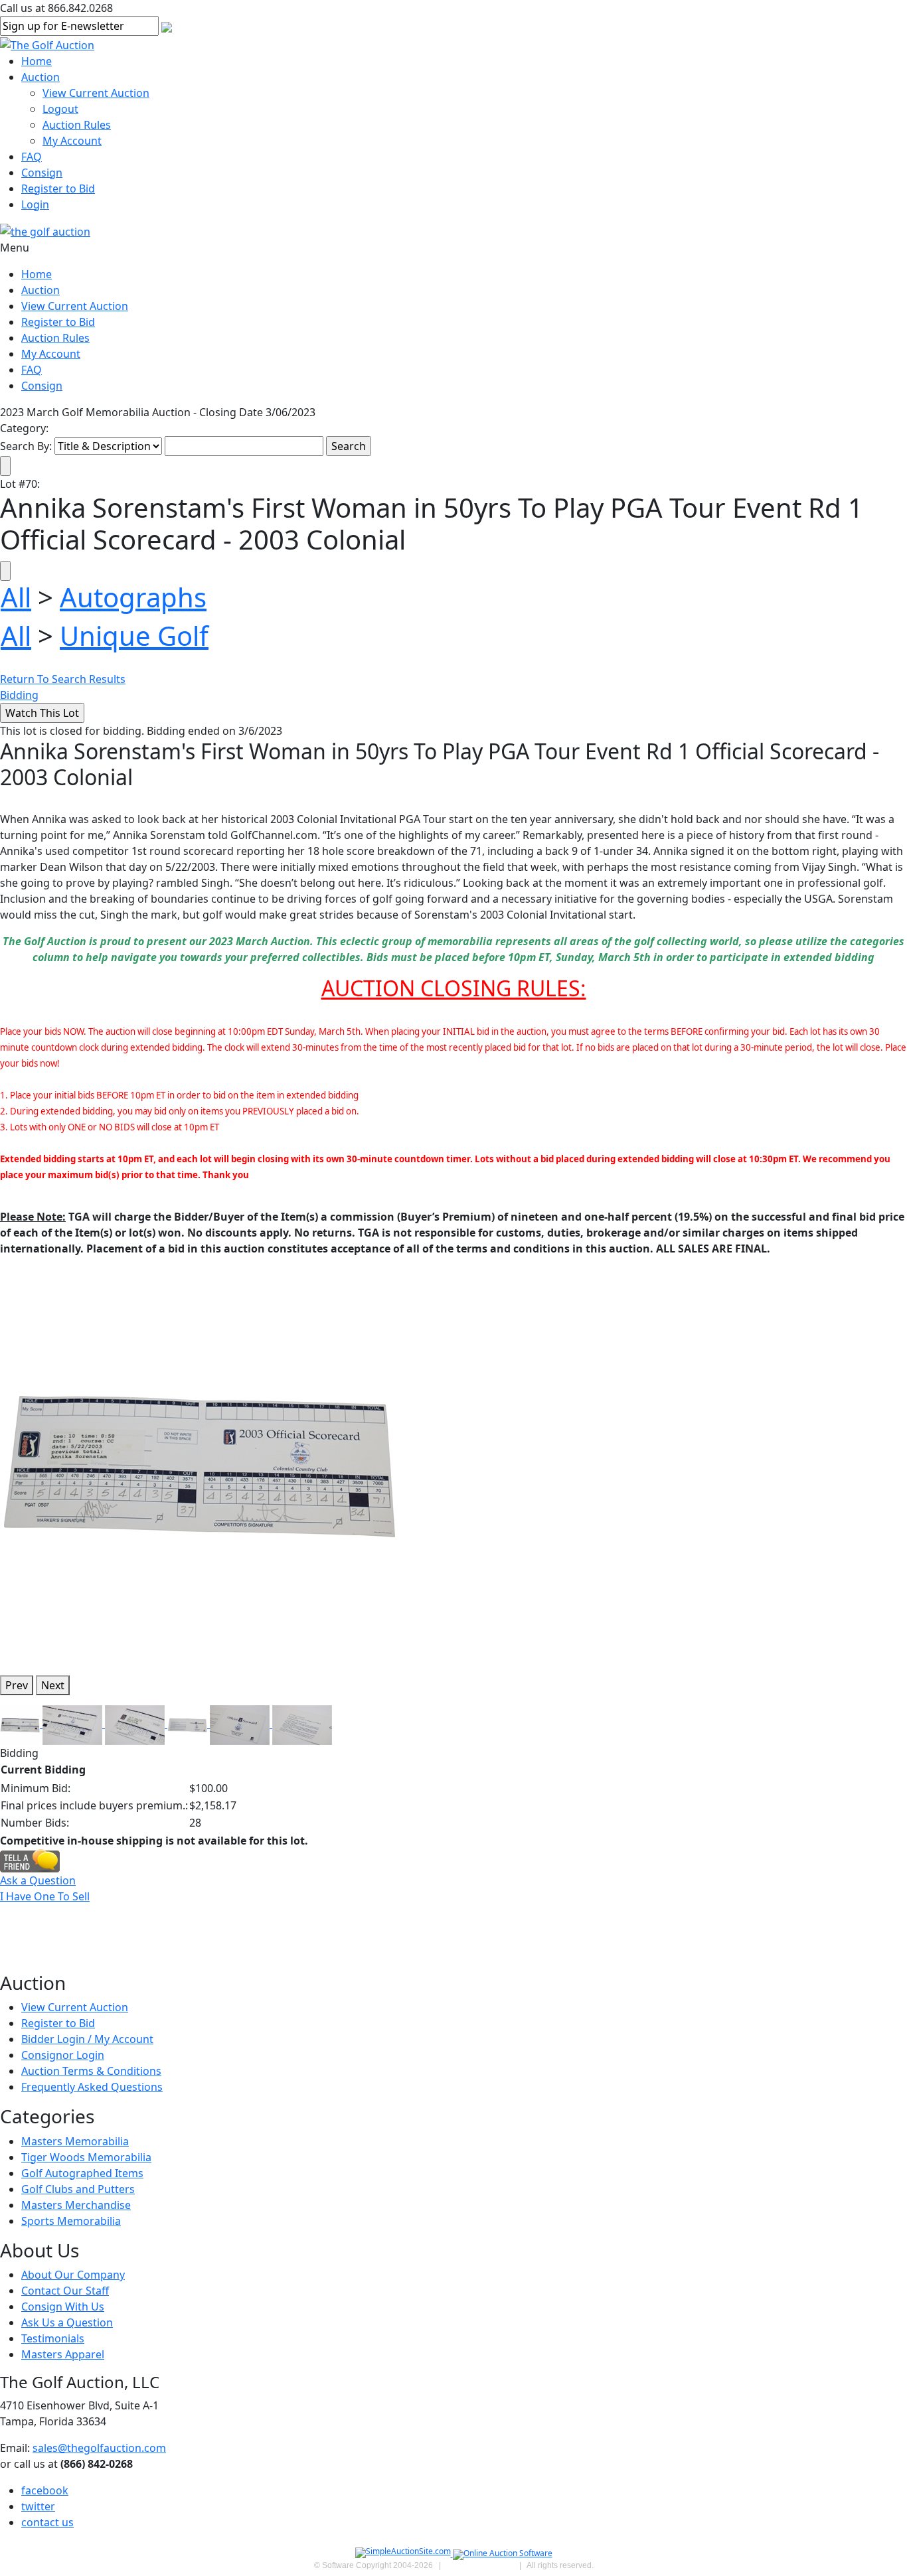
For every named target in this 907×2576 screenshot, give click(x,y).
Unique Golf (134, 636)
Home (37, 61)
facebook (45, 2490)
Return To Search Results (63, 679)
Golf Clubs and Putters (78, 2189)
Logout (60, 109)
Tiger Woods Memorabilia (86, 2157)
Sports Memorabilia (71, 2221)
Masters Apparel (63, 2354)
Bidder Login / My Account (87, 2039)
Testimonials (53, 2338)
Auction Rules (77, 125)
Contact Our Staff (65, 2291)
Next (53, 1685)
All (16, 597)
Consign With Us (63, 2307)
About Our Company (73, 2275)
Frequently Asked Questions (92, 2087)
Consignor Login (63, 2055)
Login (35, 204)
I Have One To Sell (45, 1896)
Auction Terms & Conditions (91, 2071)
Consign (42, 173)
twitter (38, 2506)
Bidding (19, 695)
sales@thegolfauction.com (99, 2448)
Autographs (133, 597)
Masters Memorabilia (75, 2141)
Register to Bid (58, 189)
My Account (72, 141)
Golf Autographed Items (82, 2173)
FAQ (32, 157)
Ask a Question (38, 1880)
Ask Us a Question (67, 2322)
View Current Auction (96, 93)
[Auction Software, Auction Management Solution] (404, 2554)
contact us (47, 2522)
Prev (17, 1685)
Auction (41, 77)
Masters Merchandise (76, 2205)
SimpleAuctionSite (480, 2565)
